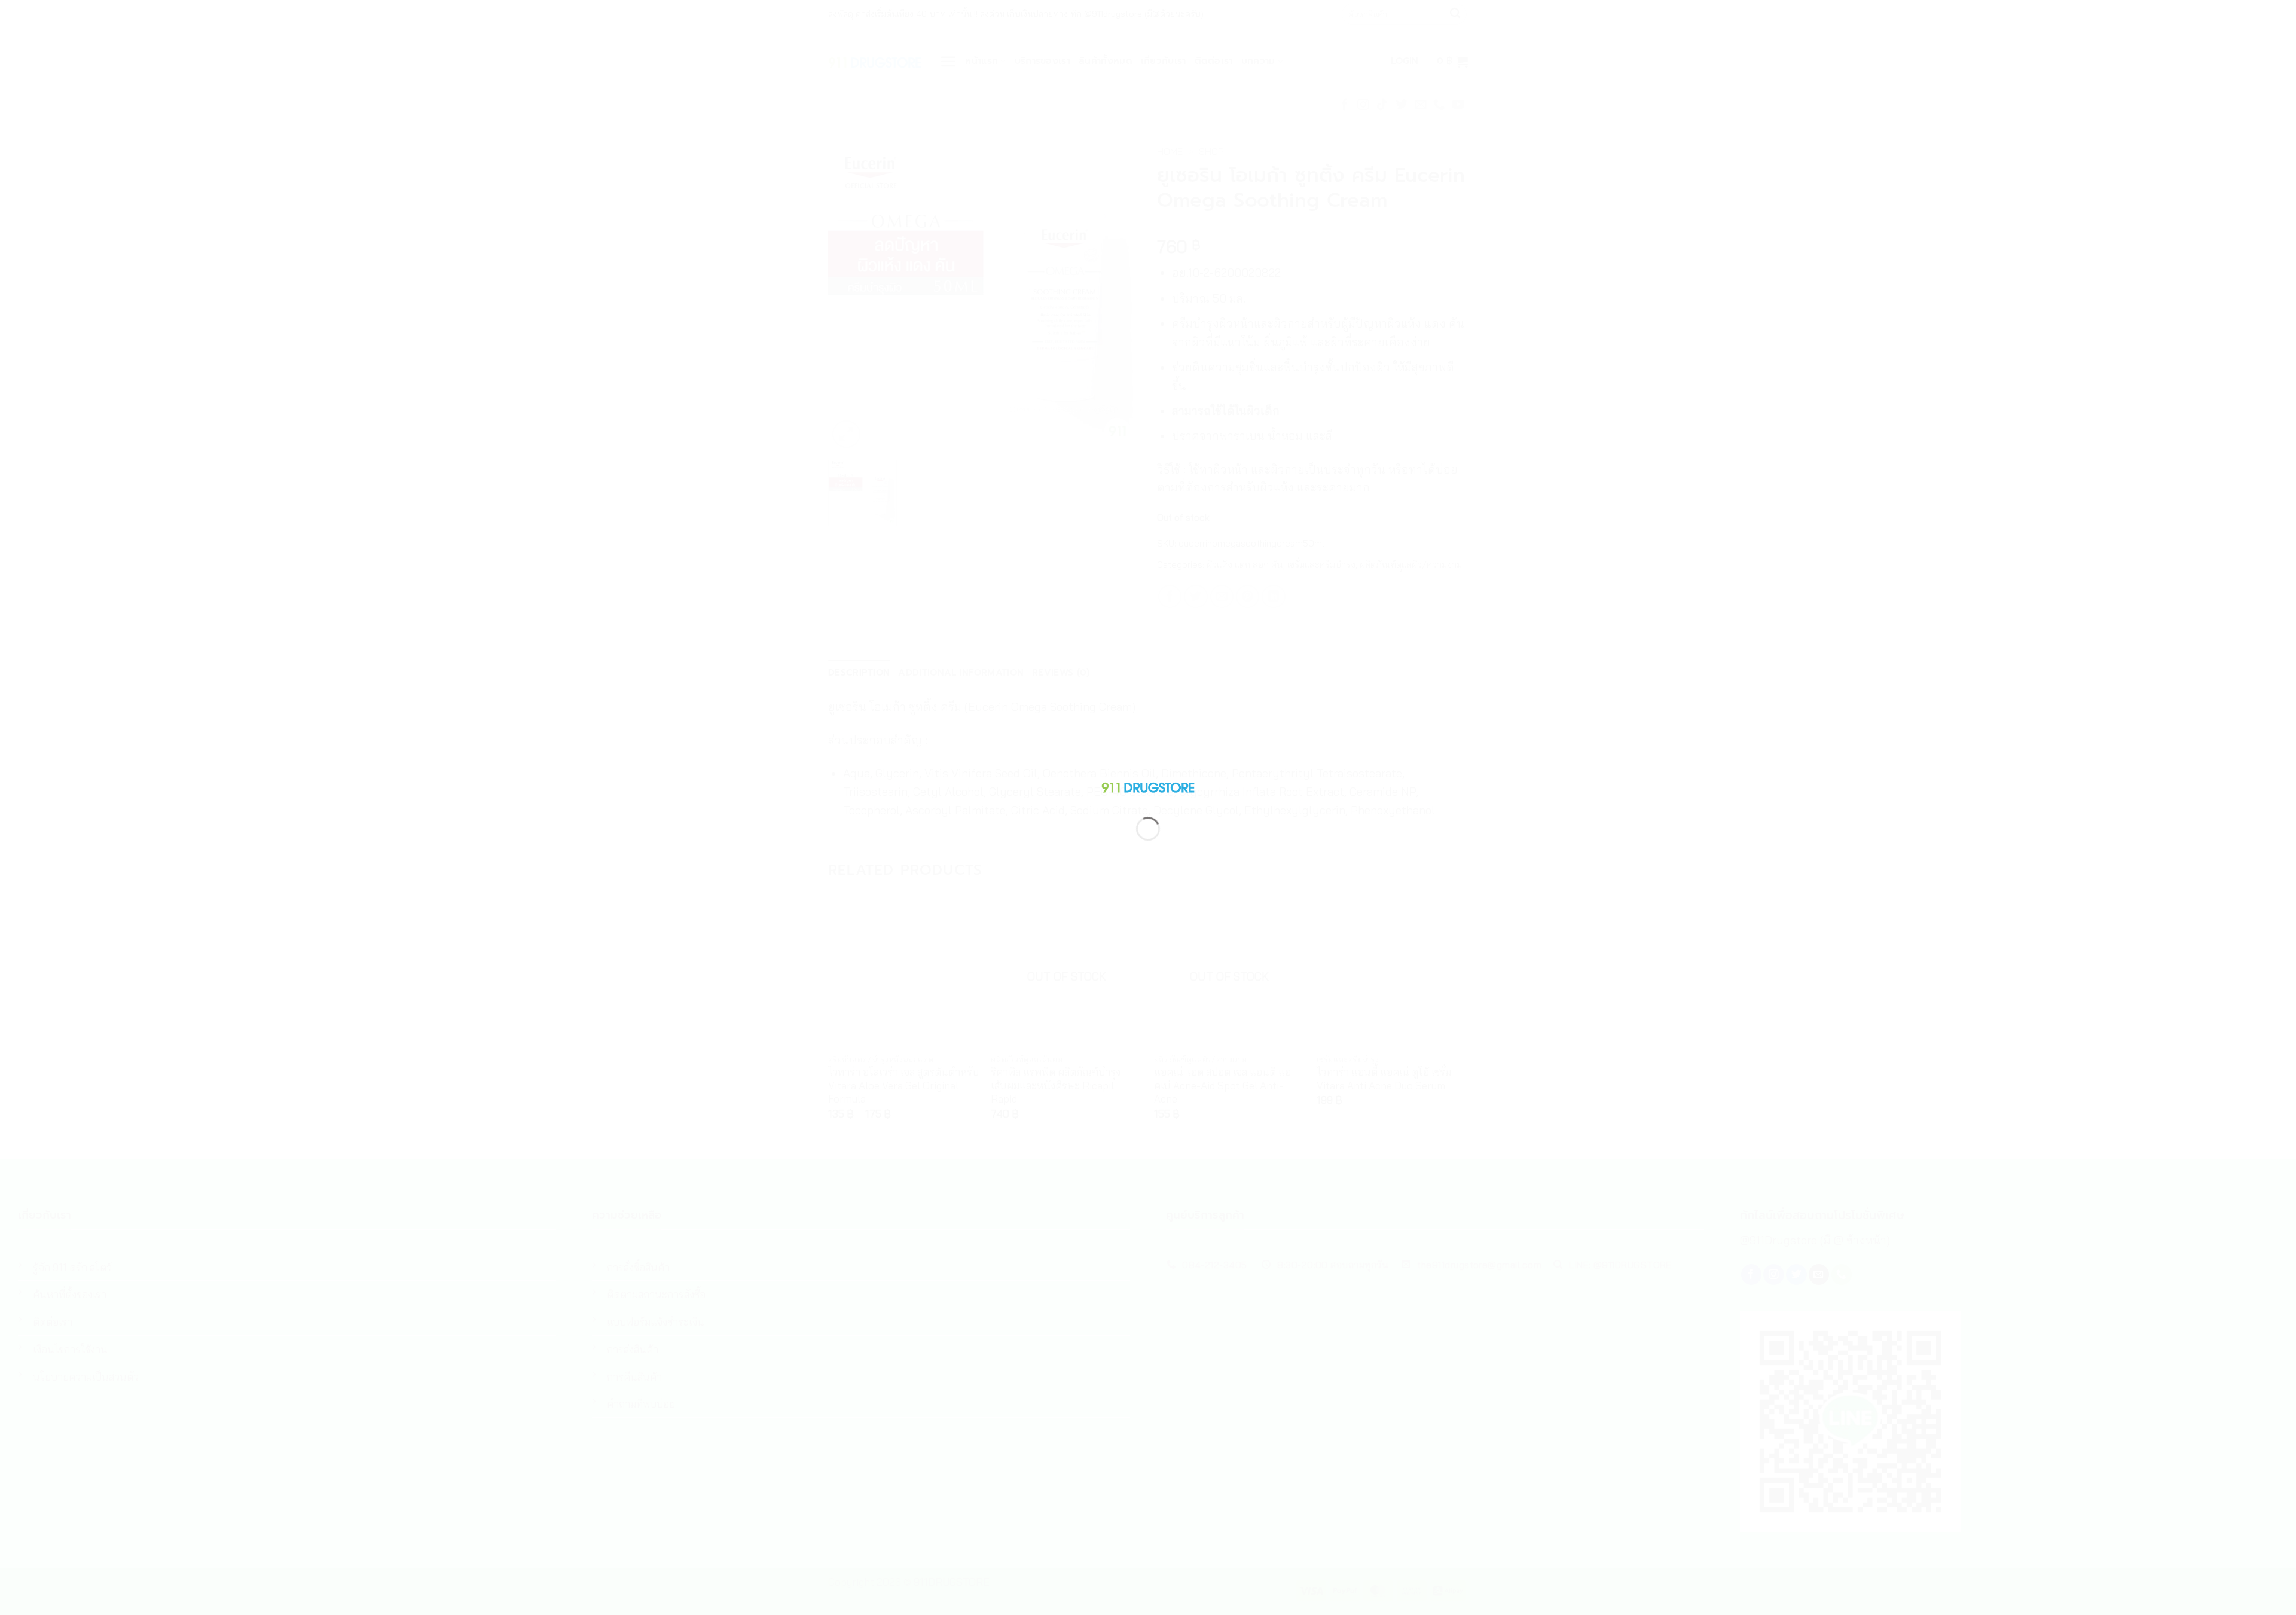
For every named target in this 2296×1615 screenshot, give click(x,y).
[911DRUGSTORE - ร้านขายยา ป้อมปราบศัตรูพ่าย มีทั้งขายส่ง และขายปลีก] (1148, 785)
